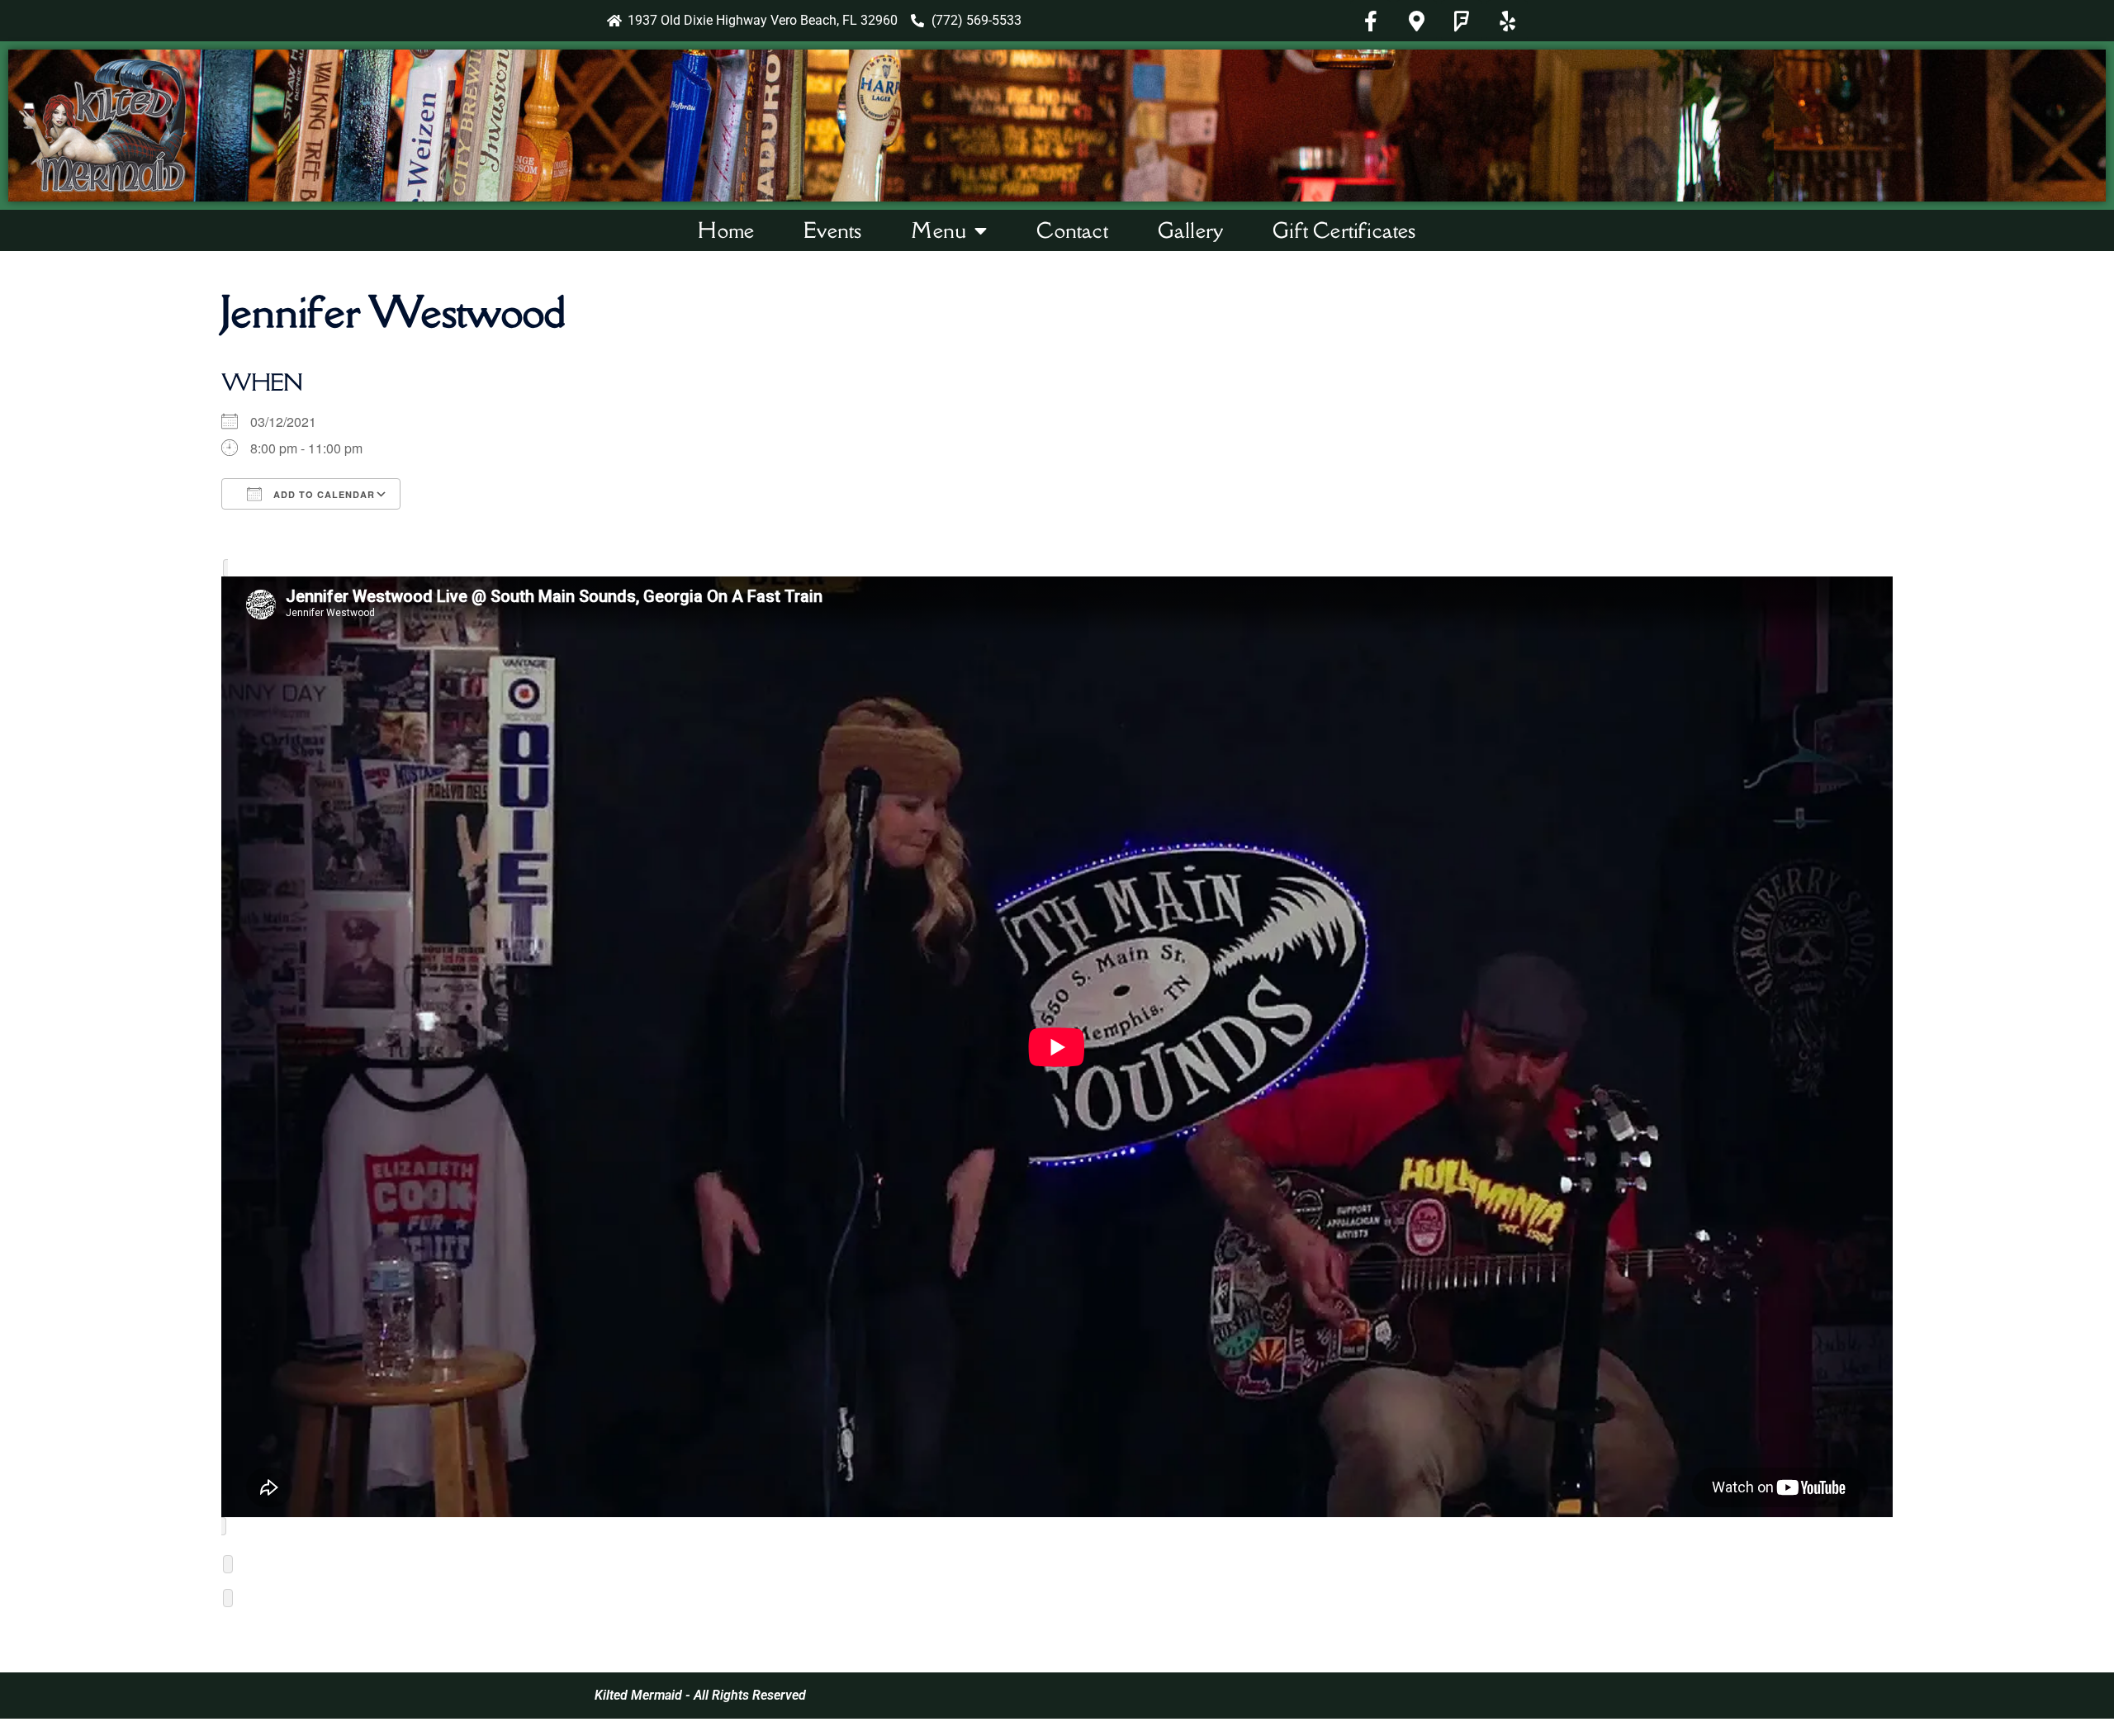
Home (726, 230)
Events (832, 230)
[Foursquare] (1462, 21)
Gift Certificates (1344, 230)
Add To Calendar (322, 494)
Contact (1072, 230)
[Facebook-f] (1371, 21)
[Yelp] (1507, 21)
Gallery (1190, 230)
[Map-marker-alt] (1416, 21)
